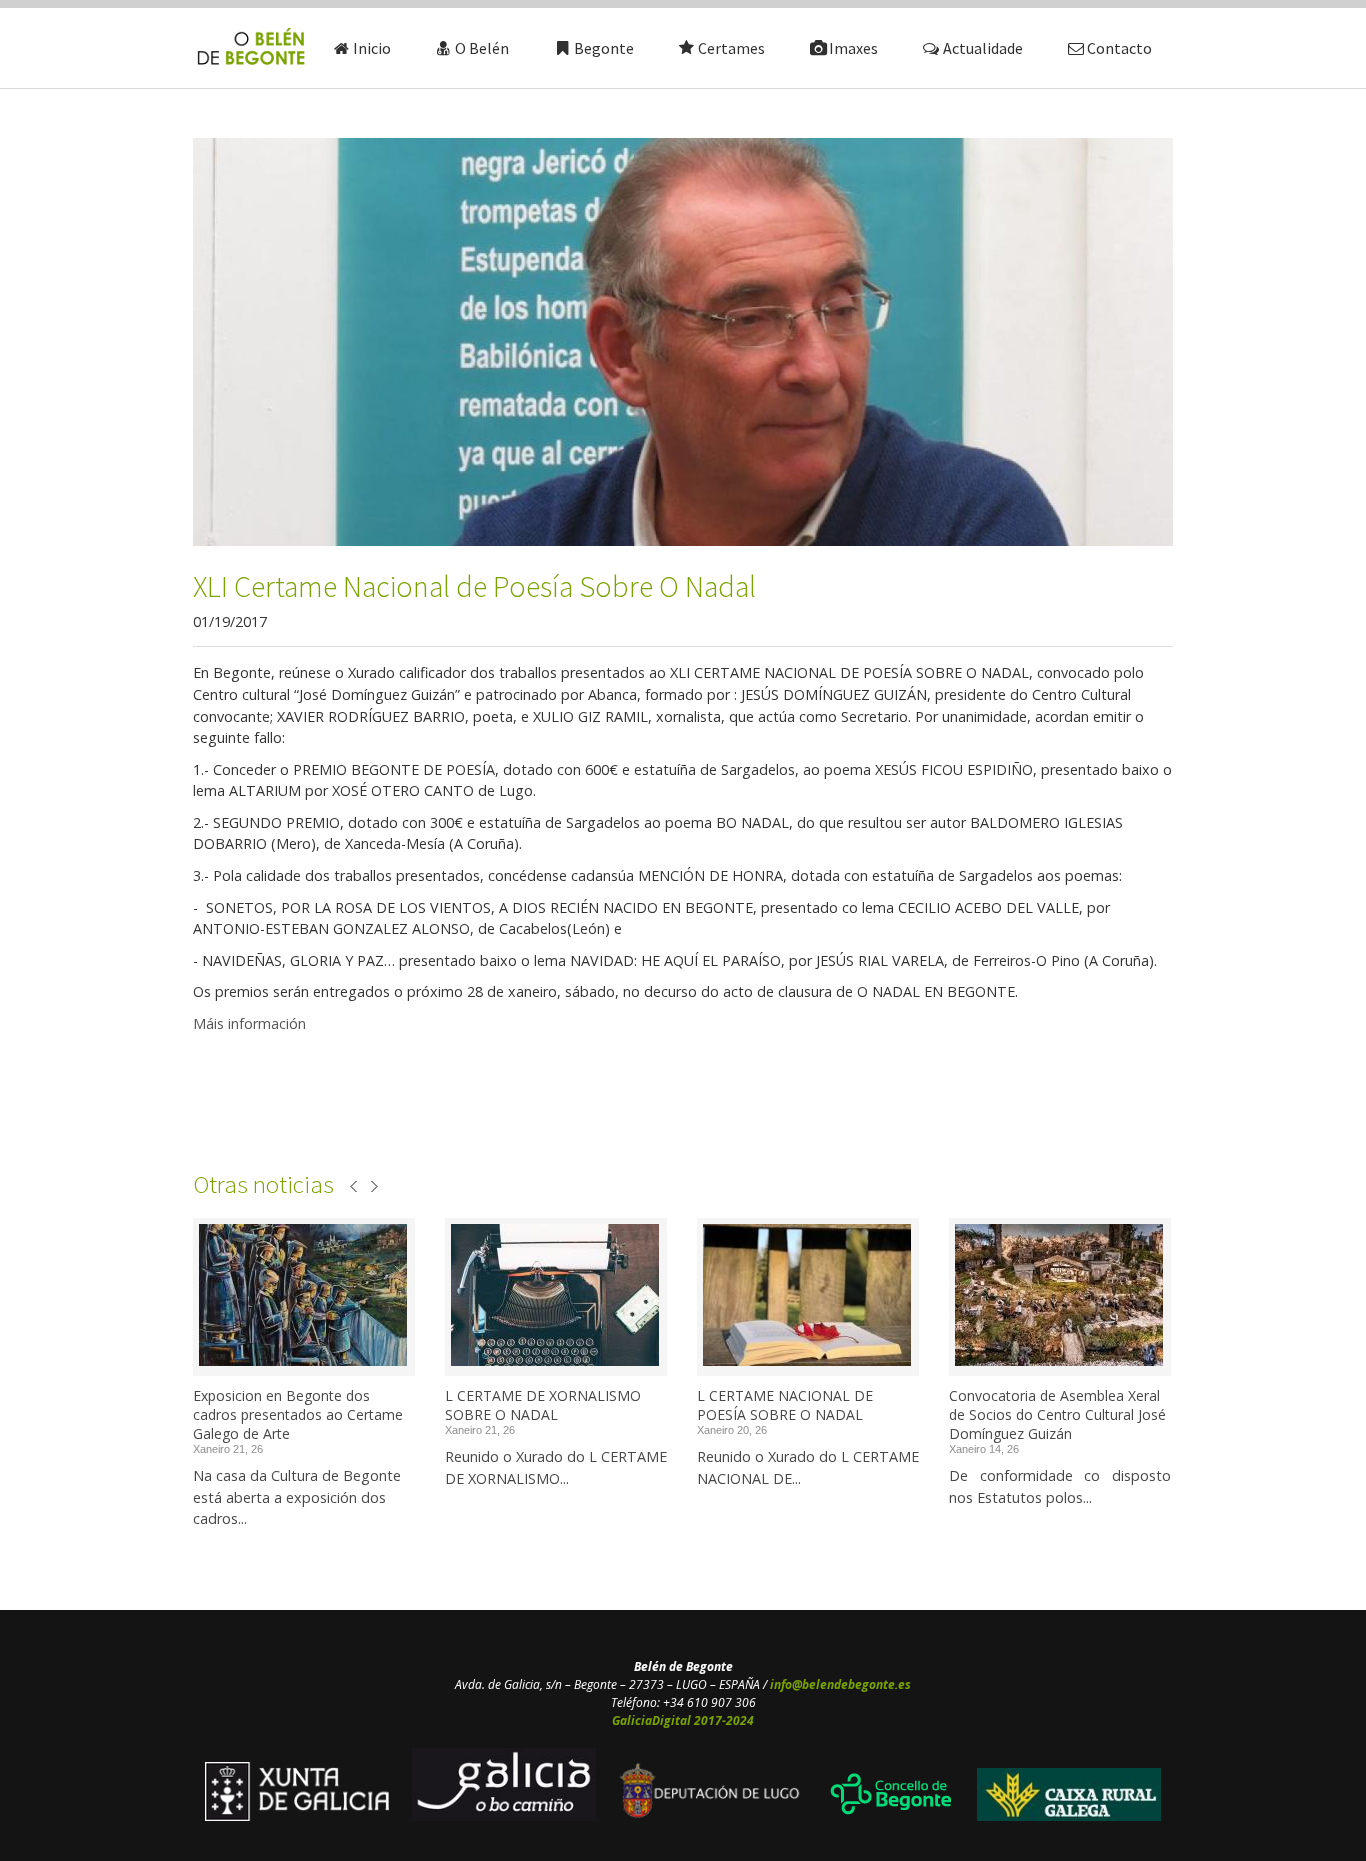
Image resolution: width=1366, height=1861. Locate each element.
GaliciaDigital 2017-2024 (683, 1720)
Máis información (249, 1023)
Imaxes (853, 48)
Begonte (604, 48)
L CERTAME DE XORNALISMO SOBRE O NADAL (543, 1405)
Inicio (372, 48)
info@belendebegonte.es (840, 1684)
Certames (731, 48)
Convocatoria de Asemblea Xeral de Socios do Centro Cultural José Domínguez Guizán (1057, 1414)
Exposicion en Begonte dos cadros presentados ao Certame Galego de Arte (298, 1414)
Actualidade (983, 48)
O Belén (482, 48)
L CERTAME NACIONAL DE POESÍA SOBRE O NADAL (785, 1405)
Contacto (1119, 48)
